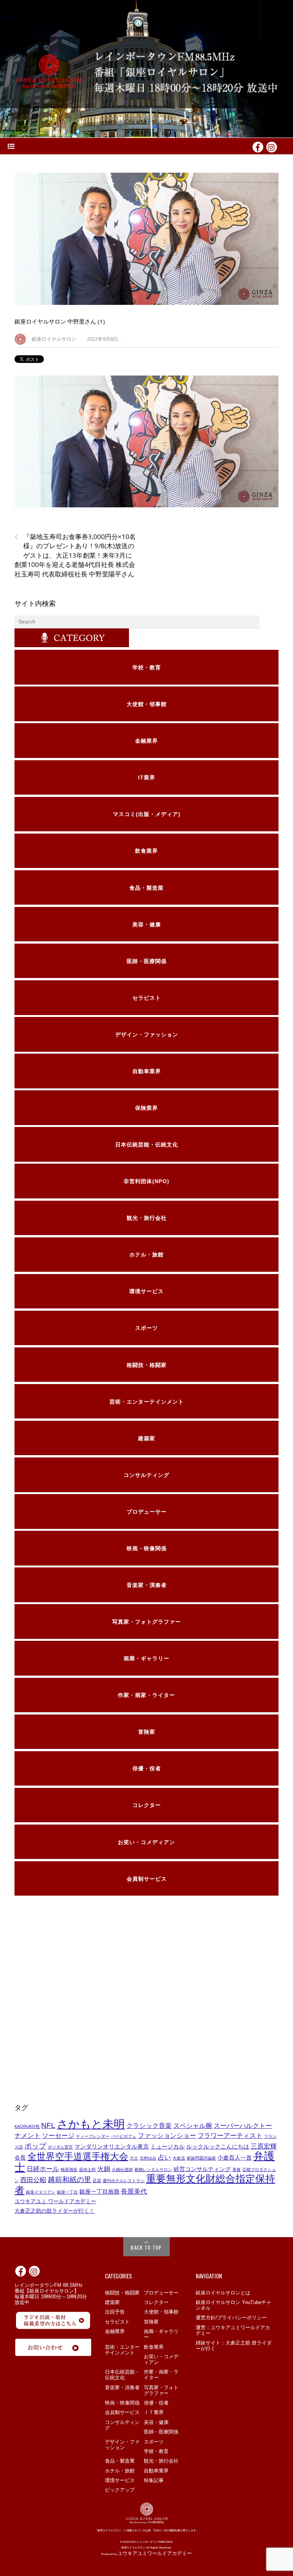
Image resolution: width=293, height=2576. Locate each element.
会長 (20, 2158)
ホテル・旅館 (120, 2471)
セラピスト (117, 2322)
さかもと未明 (91, 2124)
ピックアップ (120, 2490)
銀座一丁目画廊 (99, 2192)
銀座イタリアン (41, 2192)
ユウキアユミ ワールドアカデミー (55, 2201)
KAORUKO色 (27, 2126)
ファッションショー (167, 2136)
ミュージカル (167, 2147)
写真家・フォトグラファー (161, 2390)
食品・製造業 (120, 2461)
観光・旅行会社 (161, 2461)
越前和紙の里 (69, 2179)
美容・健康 (156, 2422)
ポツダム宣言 (60, 2147)
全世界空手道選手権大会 (78, 2156)
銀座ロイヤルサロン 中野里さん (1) (60, 321)
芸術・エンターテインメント (122, 2350)
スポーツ (154, 2442)
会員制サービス (122, 2412)
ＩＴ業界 (154, 2412)
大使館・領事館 (161, 2312)
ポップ (35, 2146)
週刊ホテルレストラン (124, 2181)
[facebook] (258, 146)
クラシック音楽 (149, 2126)
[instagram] (272, 146)
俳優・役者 (156, 2403)
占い (164, 2157)
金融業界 (115, 2331)
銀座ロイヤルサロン (54, 339)
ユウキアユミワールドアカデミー (155, 2553)
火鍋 (104, 2169)
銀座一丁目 (67, 2192)
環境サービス (120, 2480)
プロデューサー (161, 2293)
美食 (237, 2170)
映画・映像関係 (122, 2403)
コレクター (156, 2302)
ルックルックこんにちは (218, 2147)
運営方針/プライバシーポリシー (231, 2318)
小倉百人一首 (235, 2158)
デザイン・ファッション (122, 2445)
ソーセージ (58, 2136)
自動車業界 (156, 2471)
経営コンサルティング (202, 2169)
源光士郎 (87, 2170)
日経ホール (43, 2169)
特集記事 (154, 2480)
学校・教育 (156, 2451)
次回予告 (115, 2312)
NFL (48, 2125)
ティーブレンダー (93, 2136)
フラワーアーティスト (230, 2136)
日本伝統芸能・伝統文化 (122, 2375)
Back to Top (146, 2247)
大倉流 (179, 2158)
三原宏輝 (264, 2146)
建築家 (112, 2302)
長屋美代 (134, 2191)
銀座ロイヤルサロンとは (223, 2293)
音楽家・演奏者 (122, 2387)
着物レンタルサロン (153, 2170)
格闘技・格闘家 (122, 2293)
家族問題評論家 (201, 2158)
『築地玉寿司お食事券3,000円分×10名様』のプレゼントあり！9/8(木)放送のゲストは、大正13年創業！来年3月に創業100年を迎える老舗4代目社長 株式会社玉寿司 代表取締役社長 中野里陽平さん (75, 555)
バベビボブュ (124, 2136)
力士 (134, 2158)
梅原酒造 (69, 2170)
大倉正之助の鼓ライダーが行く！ (55, 2211)
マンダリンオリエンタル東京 (112, 2147)
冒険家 (151, 2322)
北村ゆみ (148, 2158)
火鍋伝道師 (122, 2170)
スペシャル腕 (193, 2126)
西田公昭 (33, 2180)
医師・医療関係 (161, 2432)
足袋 (97, 2181)
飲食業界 (154, 2347)
